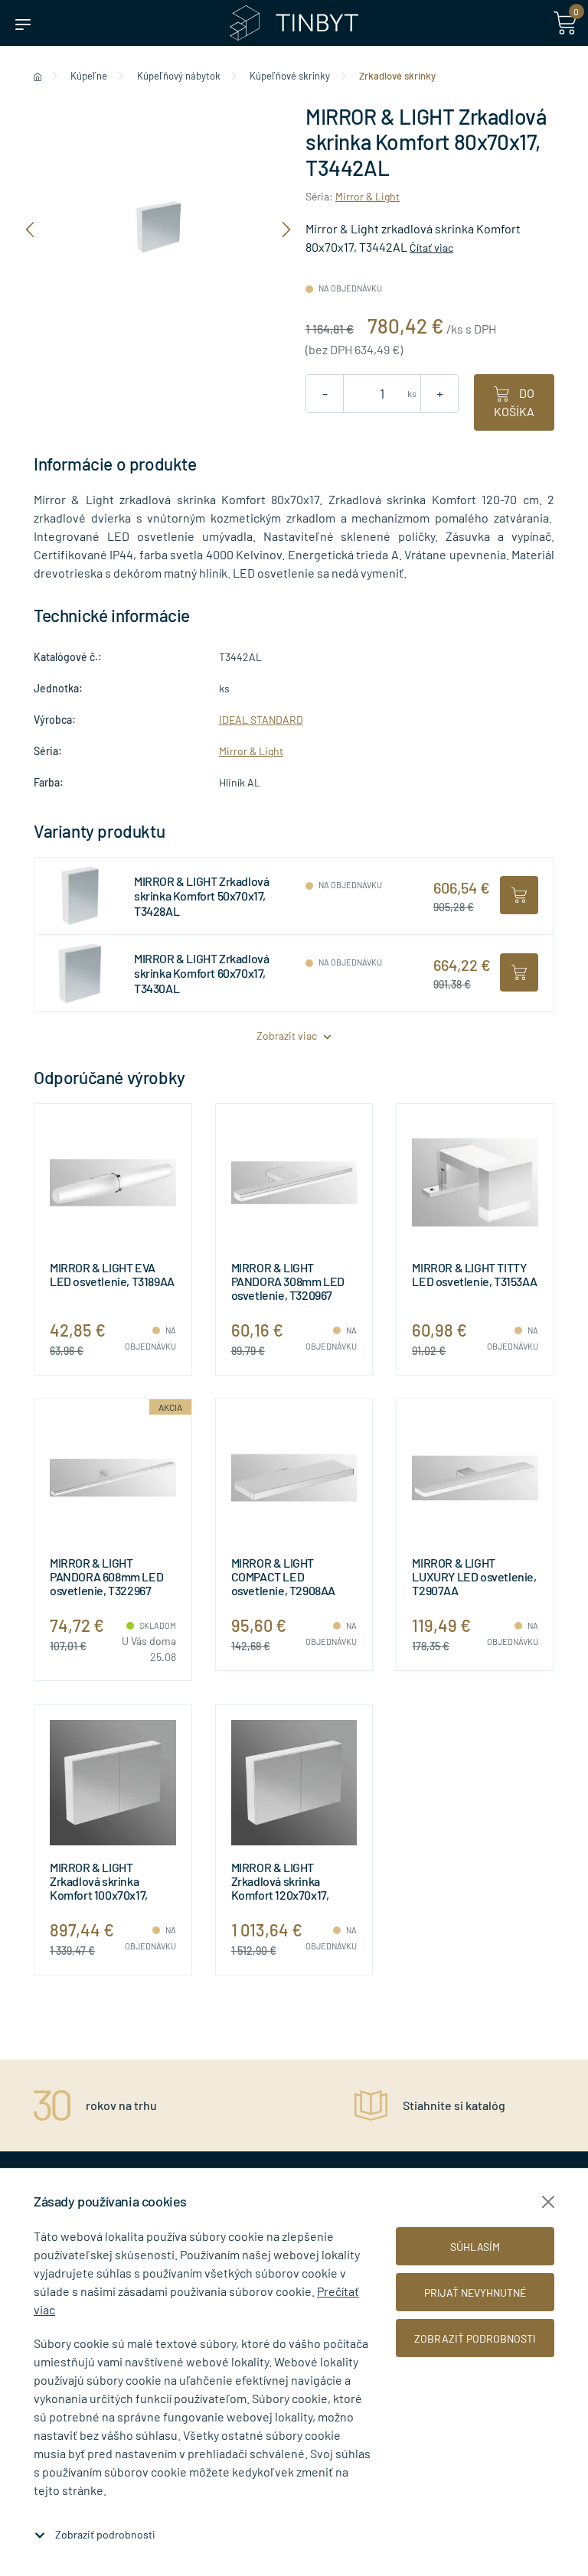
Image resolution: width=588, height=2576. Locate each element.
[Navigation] (30, 228)
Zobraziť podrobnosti (105, 2534)
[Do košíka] (519, 895)
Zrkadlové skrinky (397, 76)
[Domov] (38, 76)
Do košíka (514, 402)
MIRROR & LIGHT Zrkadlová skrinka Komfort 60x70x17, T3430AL (201, 973)
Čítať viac (431, 248)
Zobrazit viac (288, 1036)
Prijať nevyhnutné (475, 2293)
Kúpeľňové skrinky (290, 76)
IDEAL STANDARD (261, 720)
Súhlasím (475, 2247)
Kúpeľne (89, 76)
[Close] (548, 2202)
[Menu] (23, 23)
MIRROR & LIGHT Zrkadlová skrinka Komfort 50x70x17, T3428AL (201, 896)
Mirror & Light (367, 196)
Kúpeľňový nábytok (179, 76)
